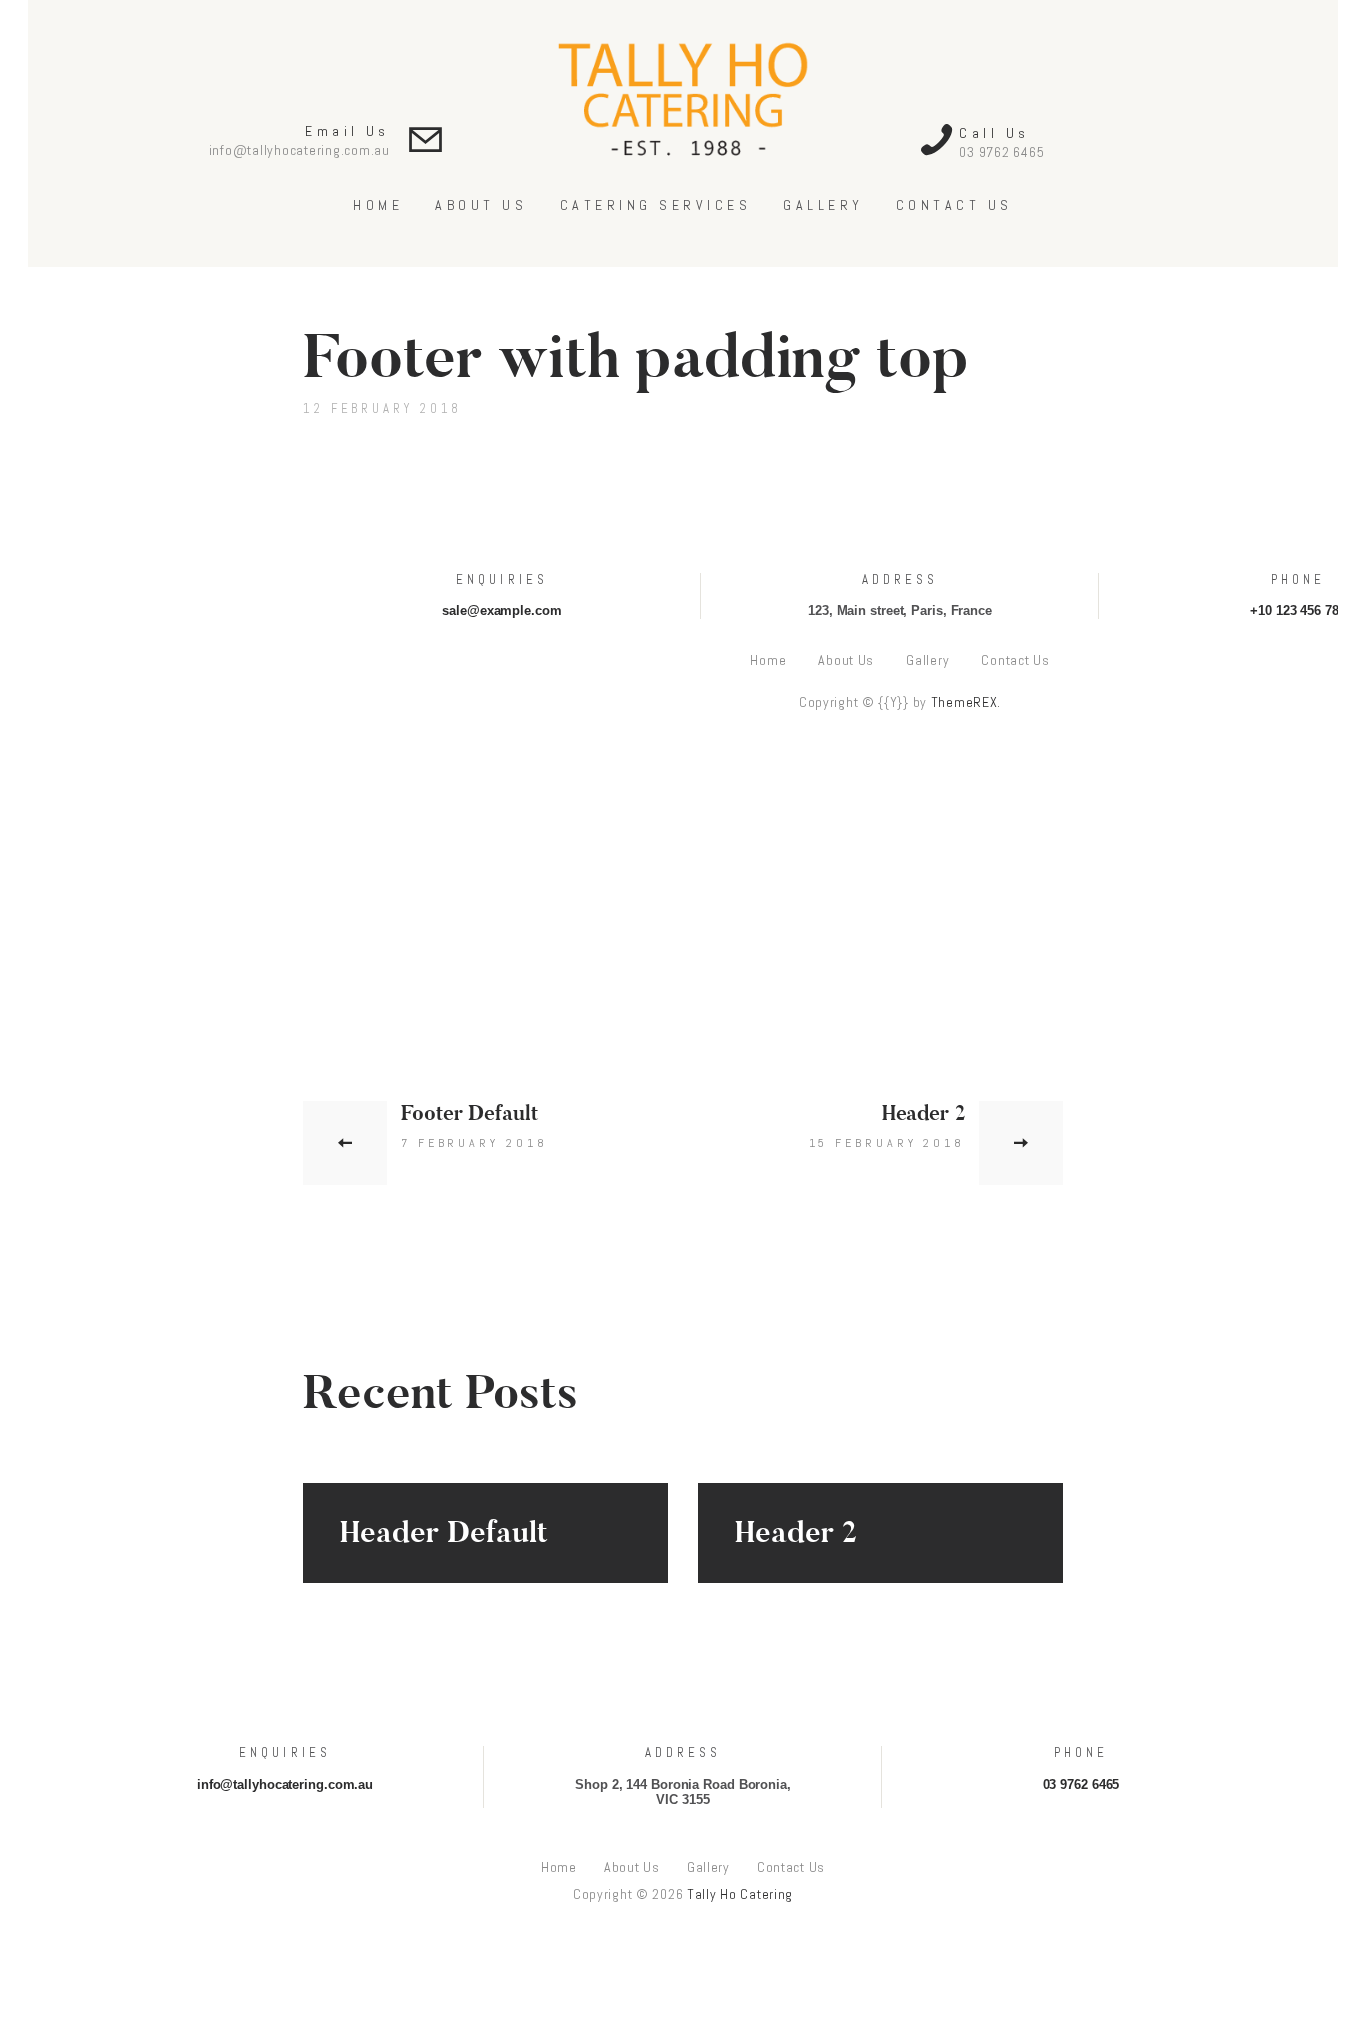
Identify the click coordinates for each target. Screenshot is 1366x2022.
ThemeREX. (966, 702)
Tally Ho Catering (740, 1894)
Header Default (444, 1533)
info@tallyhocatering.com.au (299, 150)
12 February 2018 (382, 408)
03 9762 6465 (1001, 152)
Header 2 (796, 1533)
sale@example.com (501, 610)
